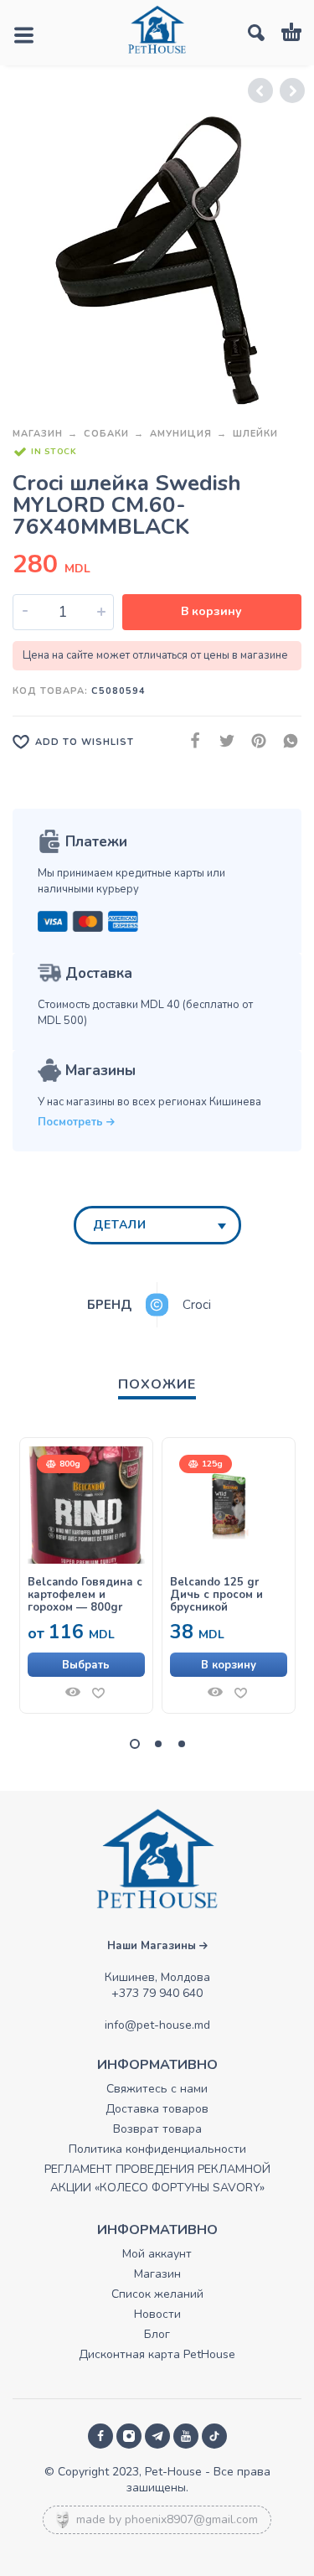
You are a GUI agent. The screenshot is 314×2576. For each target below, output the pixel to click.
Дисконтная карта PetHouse (157, 2354)
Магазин (38, 434)
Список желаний (157, 2294)
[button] (229, 1665)
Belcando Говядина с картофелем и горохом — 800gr (85, 1595)
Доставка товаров (157, 2109)
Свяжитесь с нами (157, 2089)
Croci (197, 1305)
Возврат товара (157, 2129)
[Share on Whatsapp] (286, 741)
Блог (157, 2334)
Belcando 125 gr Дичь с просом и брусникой (216, 1595)
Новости (157, 2314)
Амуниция (181, 434)
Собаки (106, 434)
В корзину (211, 611)
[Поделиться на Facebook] (190, 741)
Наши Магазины (153, 1946)
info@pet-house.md (157, 2025)
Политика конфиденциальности (157, 2149)
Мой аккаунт (157, 2254)
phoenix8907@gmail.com (191, 2519)
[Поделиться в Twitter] (222, 741)
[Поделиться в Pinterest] (254, 741)
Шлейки (255, 434)
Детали (120, 1225)
